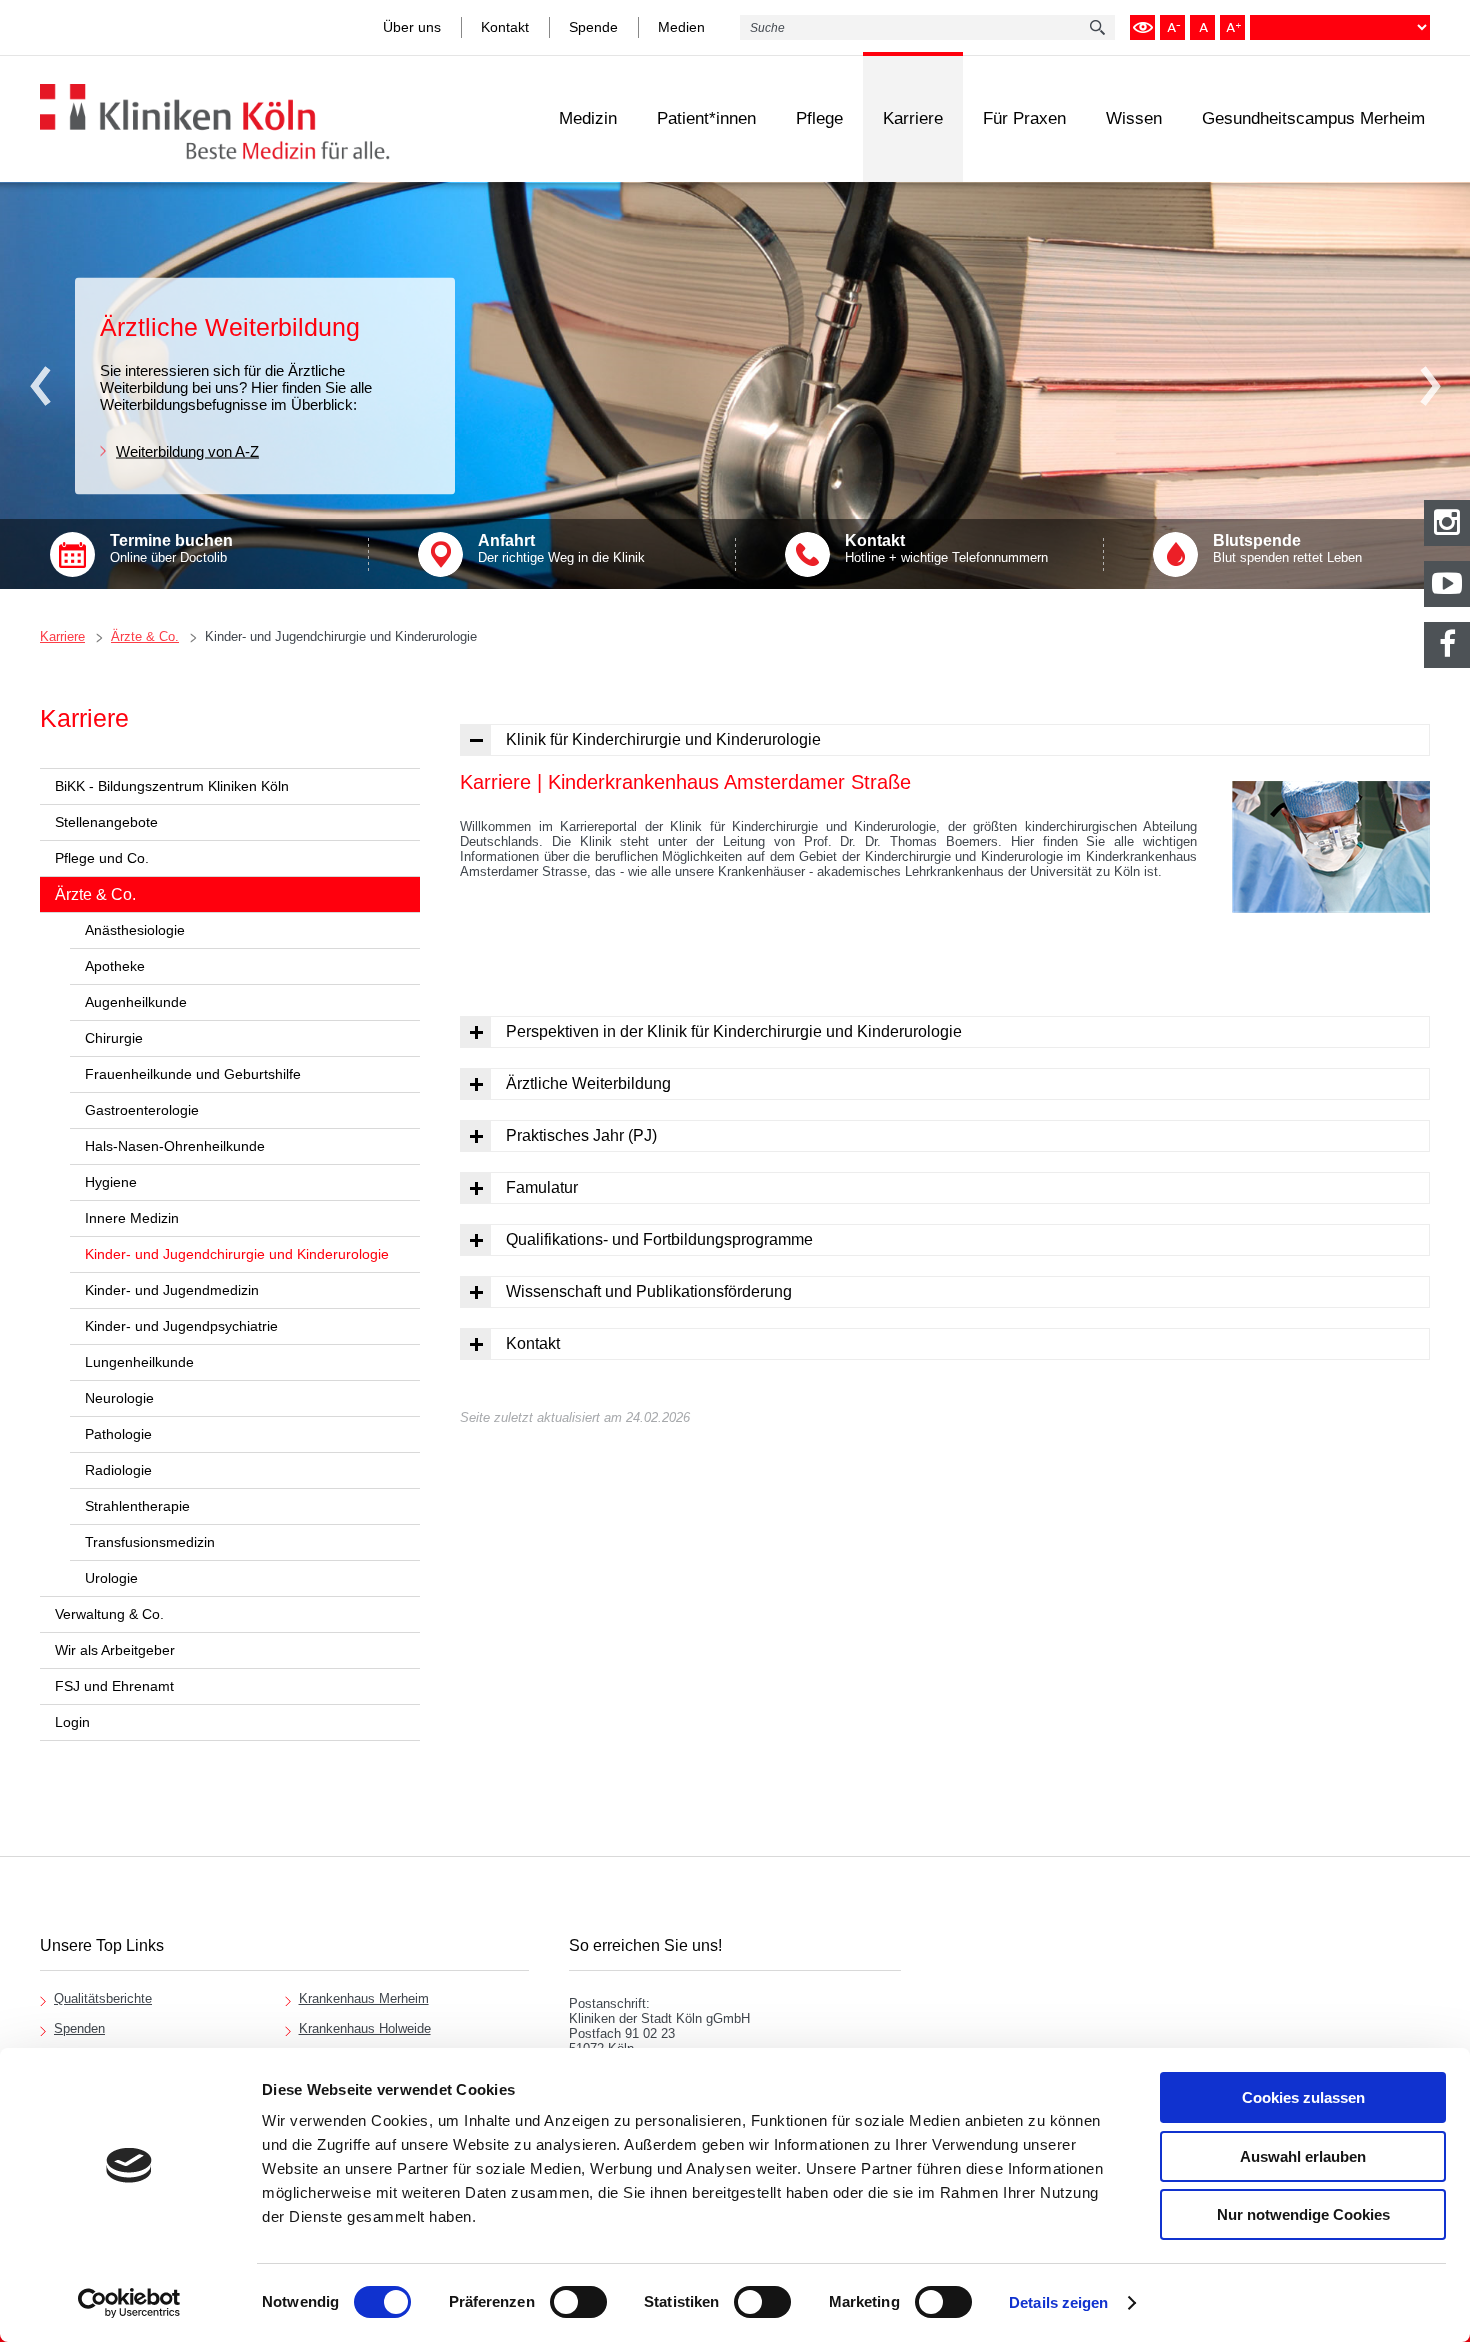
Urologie (111, 1578)
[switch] (578, 2302)
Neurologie (119, 1398)
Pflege (819, 118)
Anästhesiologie (135, 930)
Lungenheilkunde (139, 1362)
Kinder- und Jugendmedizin (172, 1290)
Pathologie (118, 1434)
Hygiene (111, 1182)
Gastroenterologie (142, 1110)
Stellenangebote (106, 822)
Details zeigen (1058, 2302)
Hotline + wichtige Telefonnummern (946, 548)
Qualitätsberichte (103, 1998)
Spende (593, 27)
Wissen (1134, 118)
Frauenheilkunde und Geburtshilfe (193, 1074)
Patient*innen (706, 118)
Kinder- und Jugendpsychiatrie (181, 1326)
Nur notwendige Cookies (1303, 2214)
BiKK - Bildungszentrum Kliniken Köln (172, 786)
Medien (681, 27)
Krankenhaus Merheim (364, 1998)
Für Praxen (1024, 118)
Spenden (79, 2028)
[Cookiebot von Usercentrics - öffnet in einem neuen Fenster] (129, 2303)
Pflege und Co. (102, 858)
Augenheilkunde (136, 1002)
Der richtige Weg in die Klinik (561, 548)
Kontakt (505, 27)
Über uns (412, 27)
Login (72, 1722)
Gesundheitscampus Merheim (1313, 118)
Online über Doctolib (171, 548)
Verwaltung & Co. (109, 1614)
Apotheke (115, 966)
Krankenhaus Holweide (365, 2028)
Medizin (588, 118)
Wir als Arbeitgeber (115, 1650)
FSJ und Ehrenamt (114, 1686)
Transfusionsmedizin (150, 1542)
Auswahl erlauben (1303, 2156)
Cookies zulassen (1303, 2097)
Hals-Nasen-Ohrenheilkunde (175, 1146)
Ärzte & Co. (145, 636)
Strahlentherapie (137, 1506)
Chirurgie (114, 1038)
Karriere (913, 118)
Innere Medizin (132, 1218)
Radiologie (118, 1470)
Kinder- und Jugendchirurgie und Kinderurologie (341, 636)
